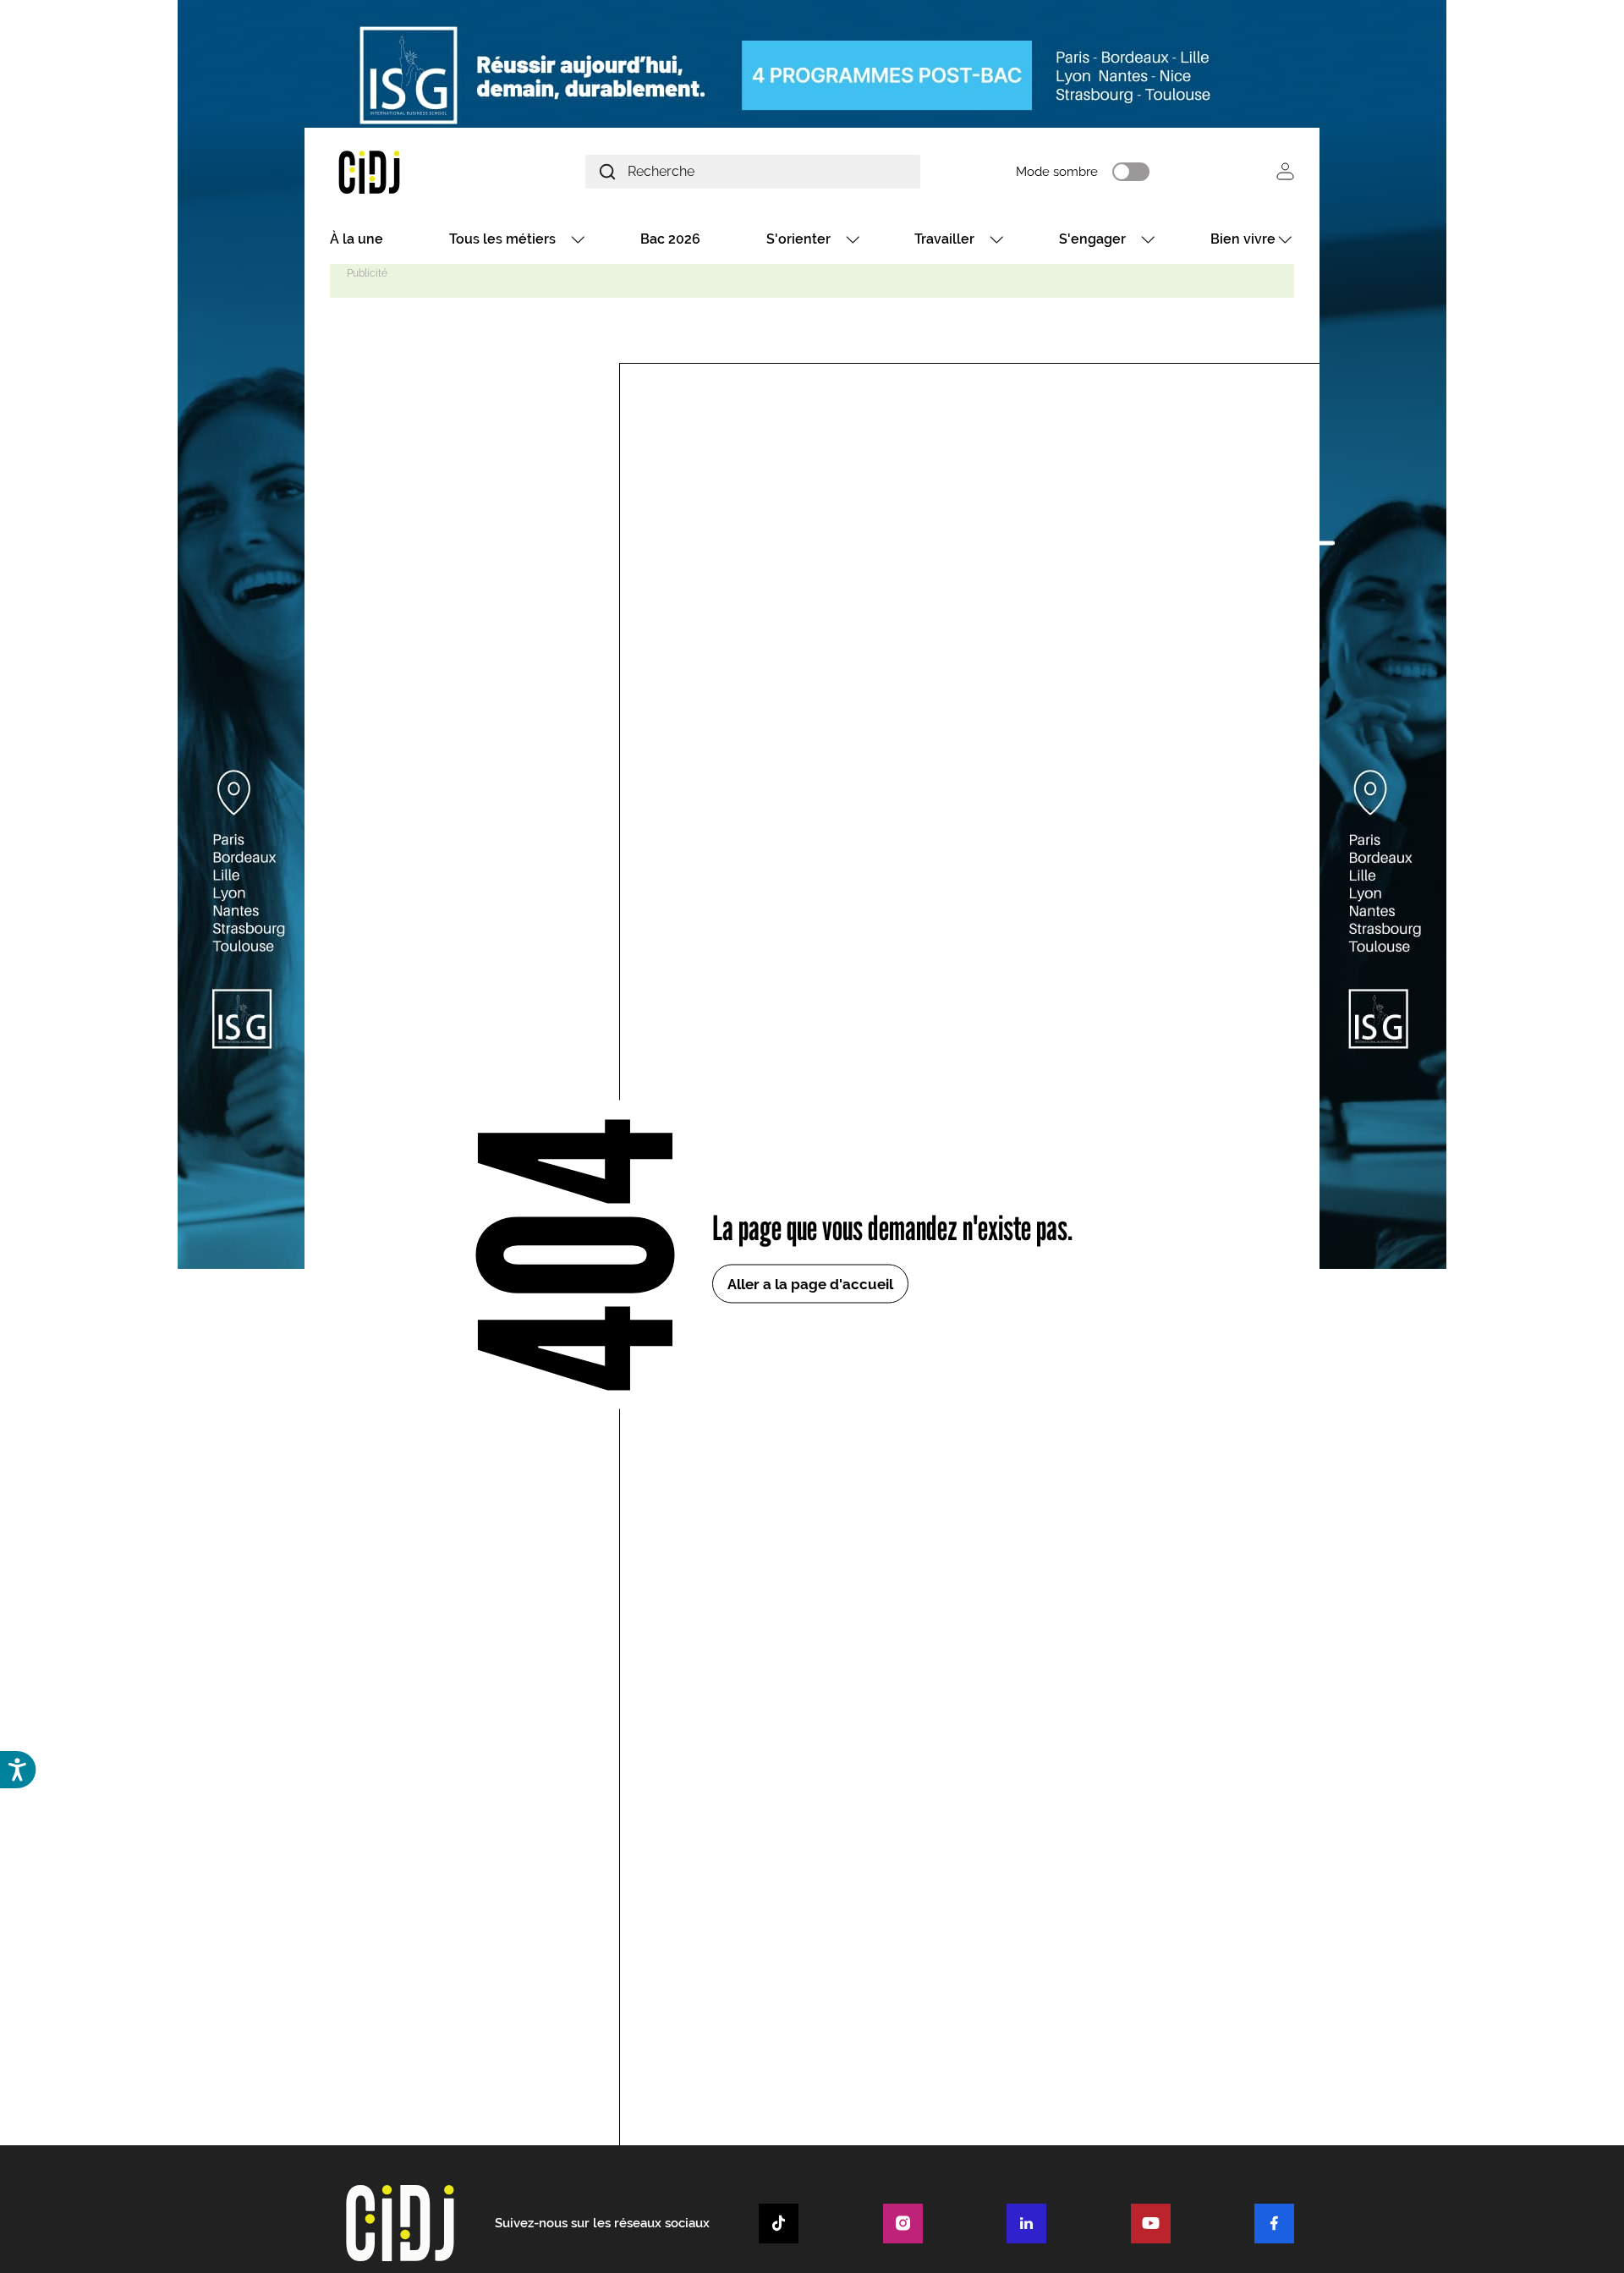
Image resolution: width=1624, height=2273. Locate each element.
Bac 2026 (670, 239)
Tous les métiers (502, 239)
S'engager (1092, 239)
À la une (357, 239)
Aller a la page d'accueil (810, 1283)
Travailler (944, 239)
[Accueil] (409, 171)
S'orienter (798, 239)
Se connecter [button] (1285, 171)
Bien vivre (1243, 239)
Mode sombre (1057, 172)
